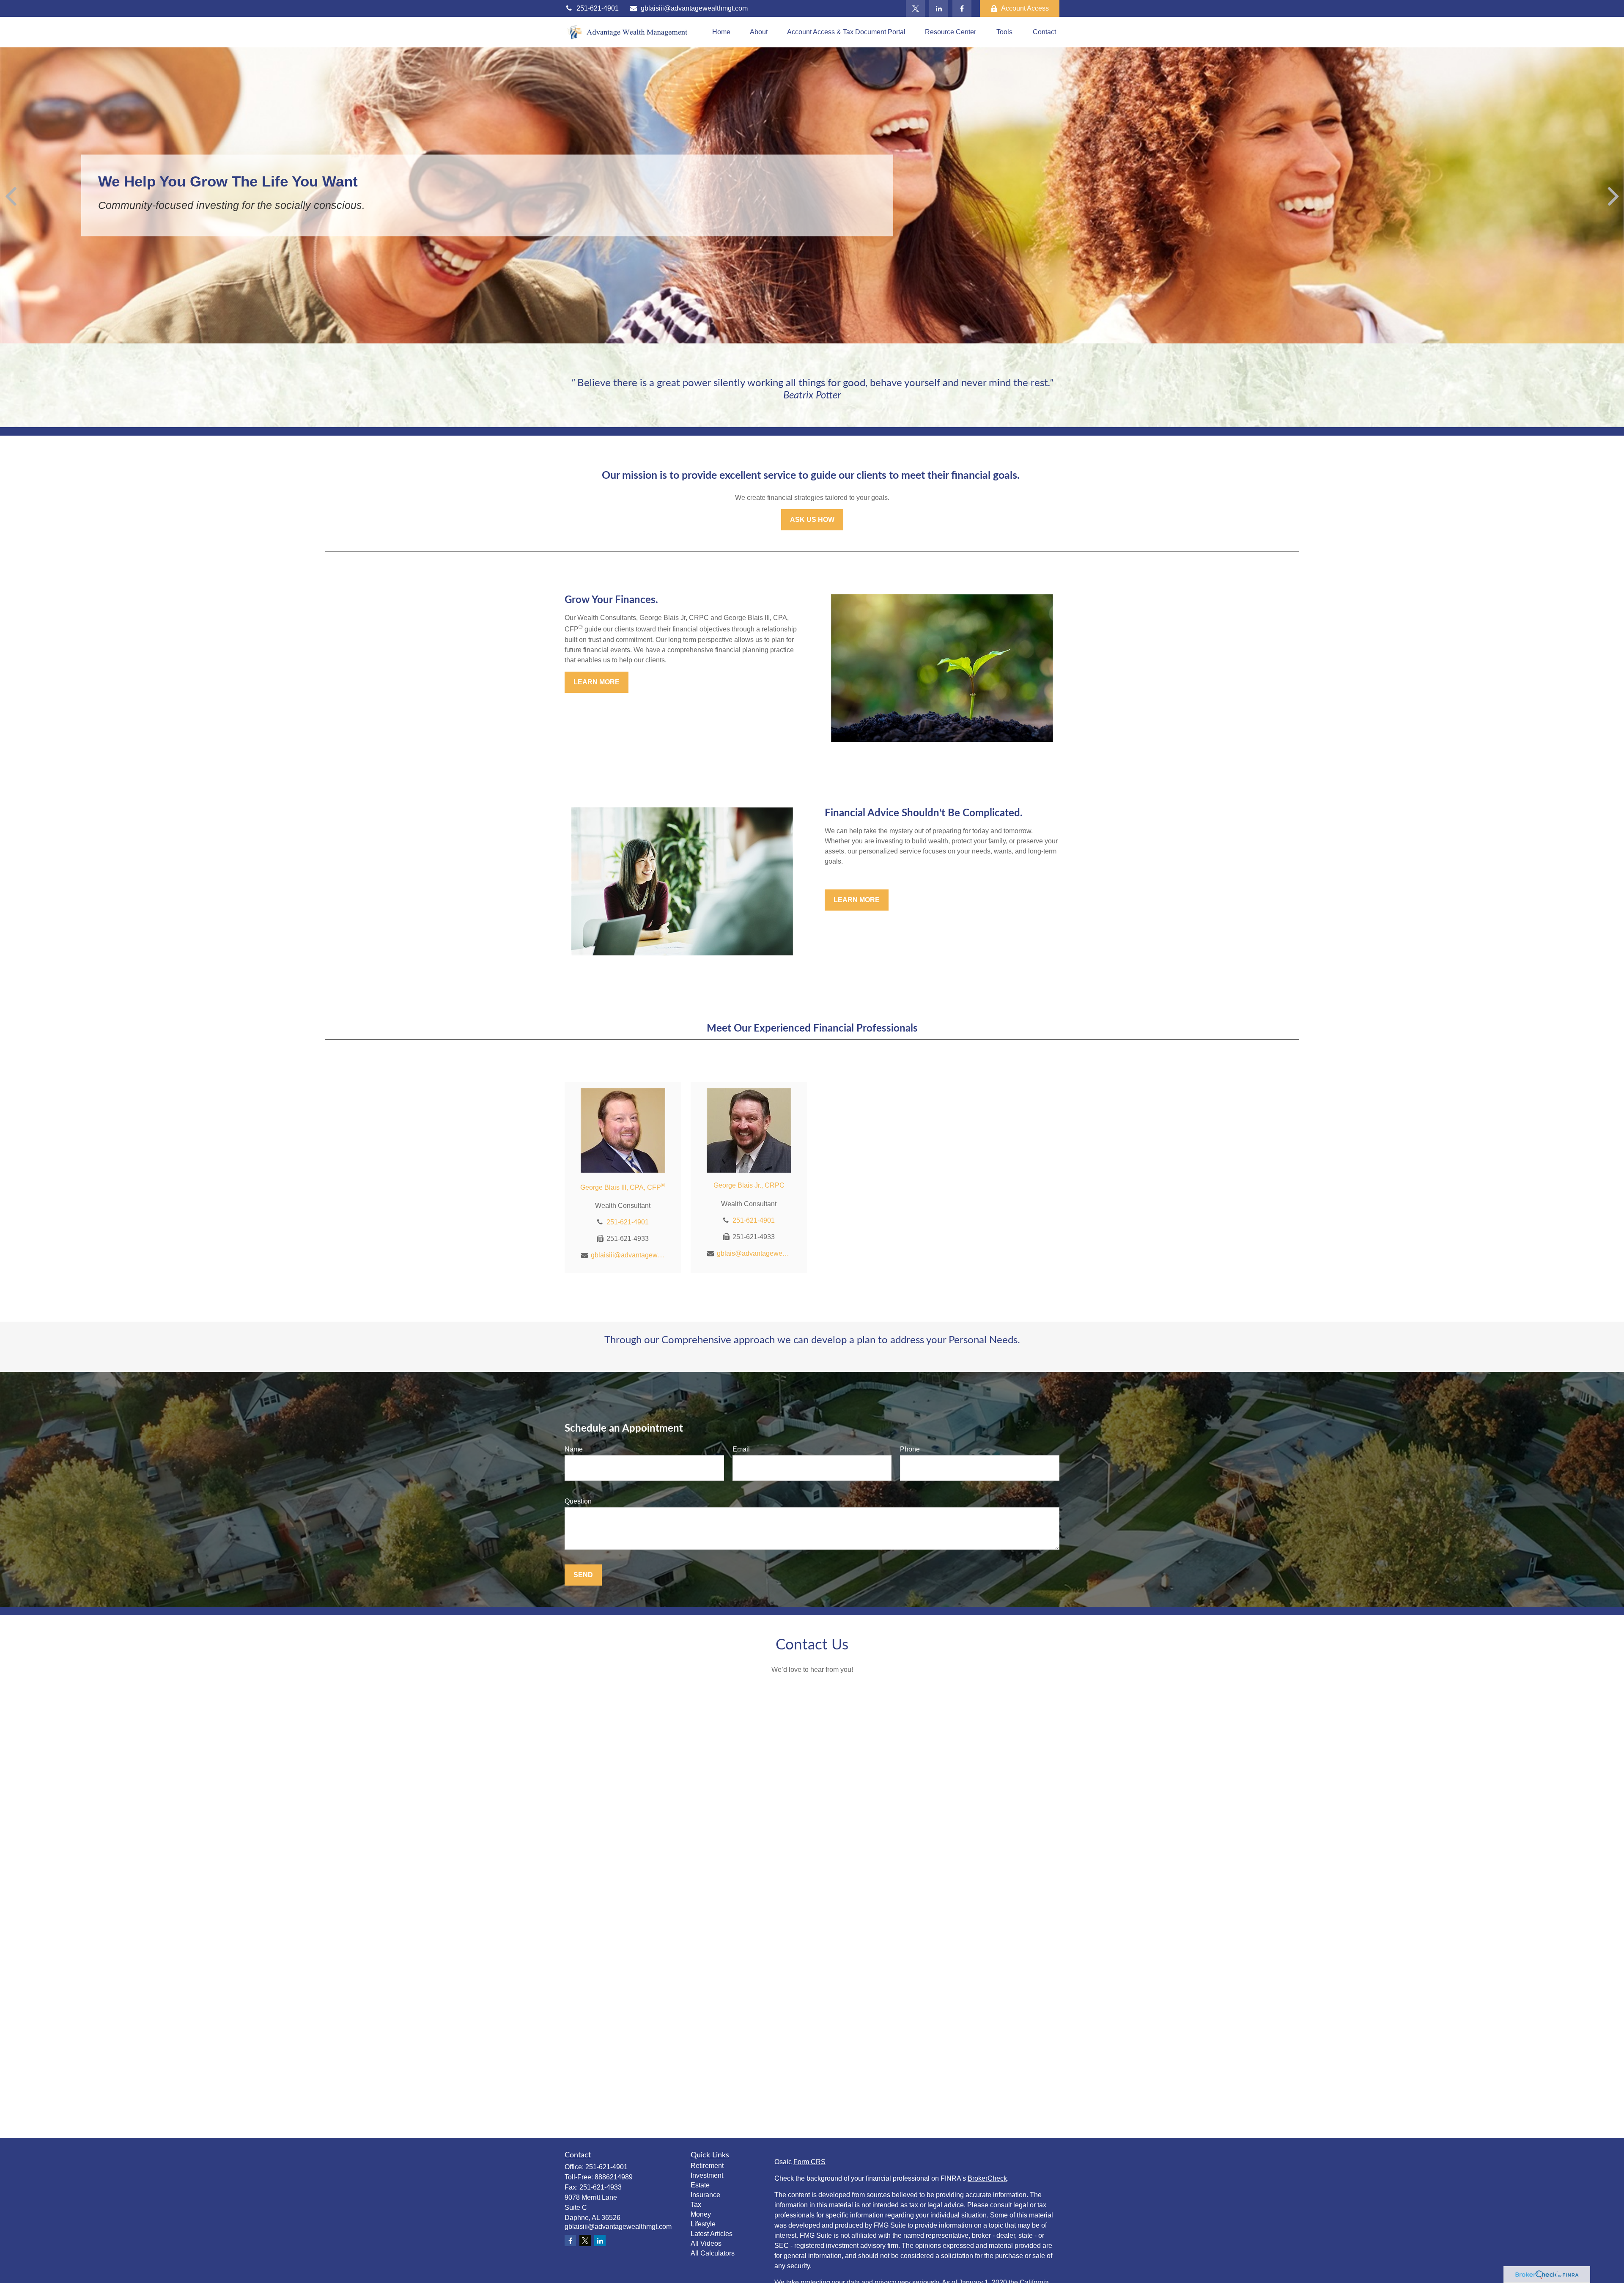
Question (578, 1501)
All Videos (706, 2243)
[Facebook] (962, 8)
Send (583, 1575)
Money (701, 2214)
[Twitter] (915, 8)
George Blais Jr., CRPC (749, 1185)
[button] (721, 32)
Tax (696, 2205)
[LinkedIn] (939, 8)
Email (741, 1449)
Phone (910, 1449)
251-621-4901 (598, 8)
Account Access (1025, 8)
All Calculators (713, 2253)
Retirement (707, 2166)
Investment (707, 2175)
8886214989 (614, 2177)
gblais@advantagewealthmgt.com (754, 1253)
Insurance (705, 2195)
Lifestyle (703, 2224)
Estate (700, 2185)
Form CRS (809, 2162)
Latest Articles (712, 2234)
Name (574, 1449)
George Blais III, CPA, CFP (623, 1187)
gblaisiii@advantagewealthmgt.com (694, 8)
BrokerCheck (987, 2178)
